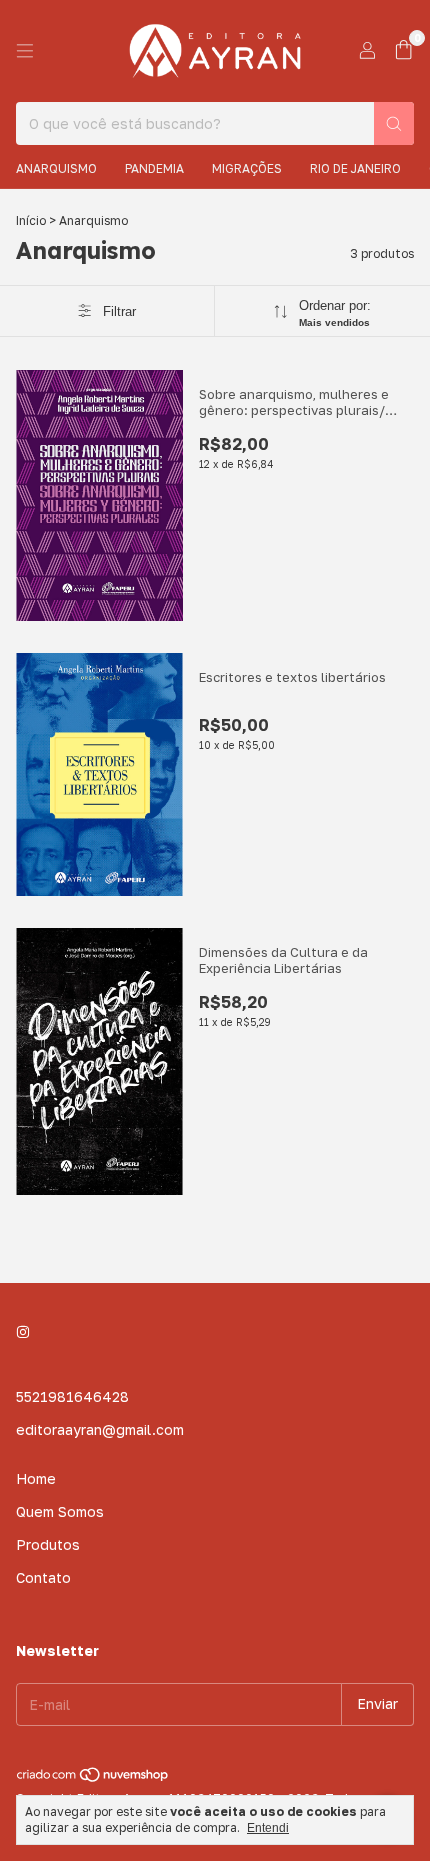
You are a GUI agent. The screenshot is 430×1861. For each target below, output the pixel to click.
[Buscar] (394, 123)
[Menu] (25, 51)
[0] (403, 51)
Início (31, 220)
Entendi (268, 1828)
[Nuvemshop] (93, 1778)
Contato (43, 1577)
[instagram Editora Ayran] (23, 1331)
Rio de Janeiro (355, 168)
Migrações (247, 168)
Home (36, 1478)
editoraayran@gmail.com (100, 1429)
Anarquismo (56, 168)
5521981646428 (72, 1396)
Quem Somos (60, 1511)
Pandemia (154, 168)
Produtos (48, 1544)
